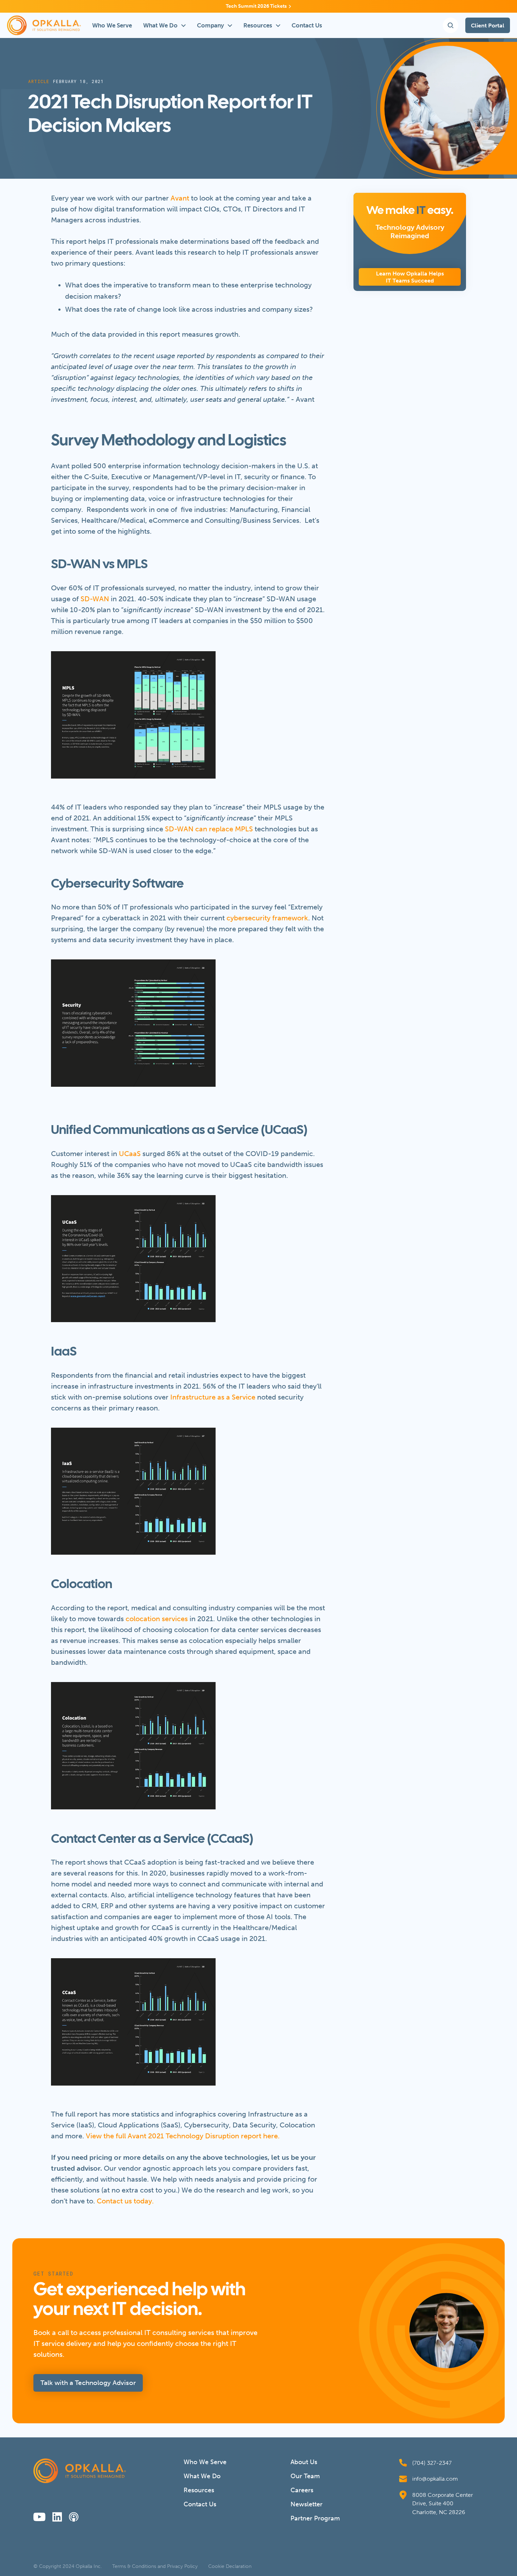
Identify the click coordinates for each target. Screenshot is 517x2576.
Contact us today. (125, 2201)
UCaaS (130, 1154)
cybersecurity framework (267, 918)
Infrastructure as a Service (213, 1397)
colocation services (157, 1619)
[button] (164, 25)
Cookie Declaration (230, 2567)
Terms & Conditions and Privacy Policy (155, 2567)
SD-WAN (95, 599)
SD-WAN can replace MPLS (209, 829)
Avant (180, 198)
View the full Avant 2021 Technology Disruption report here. (183, 2136)
